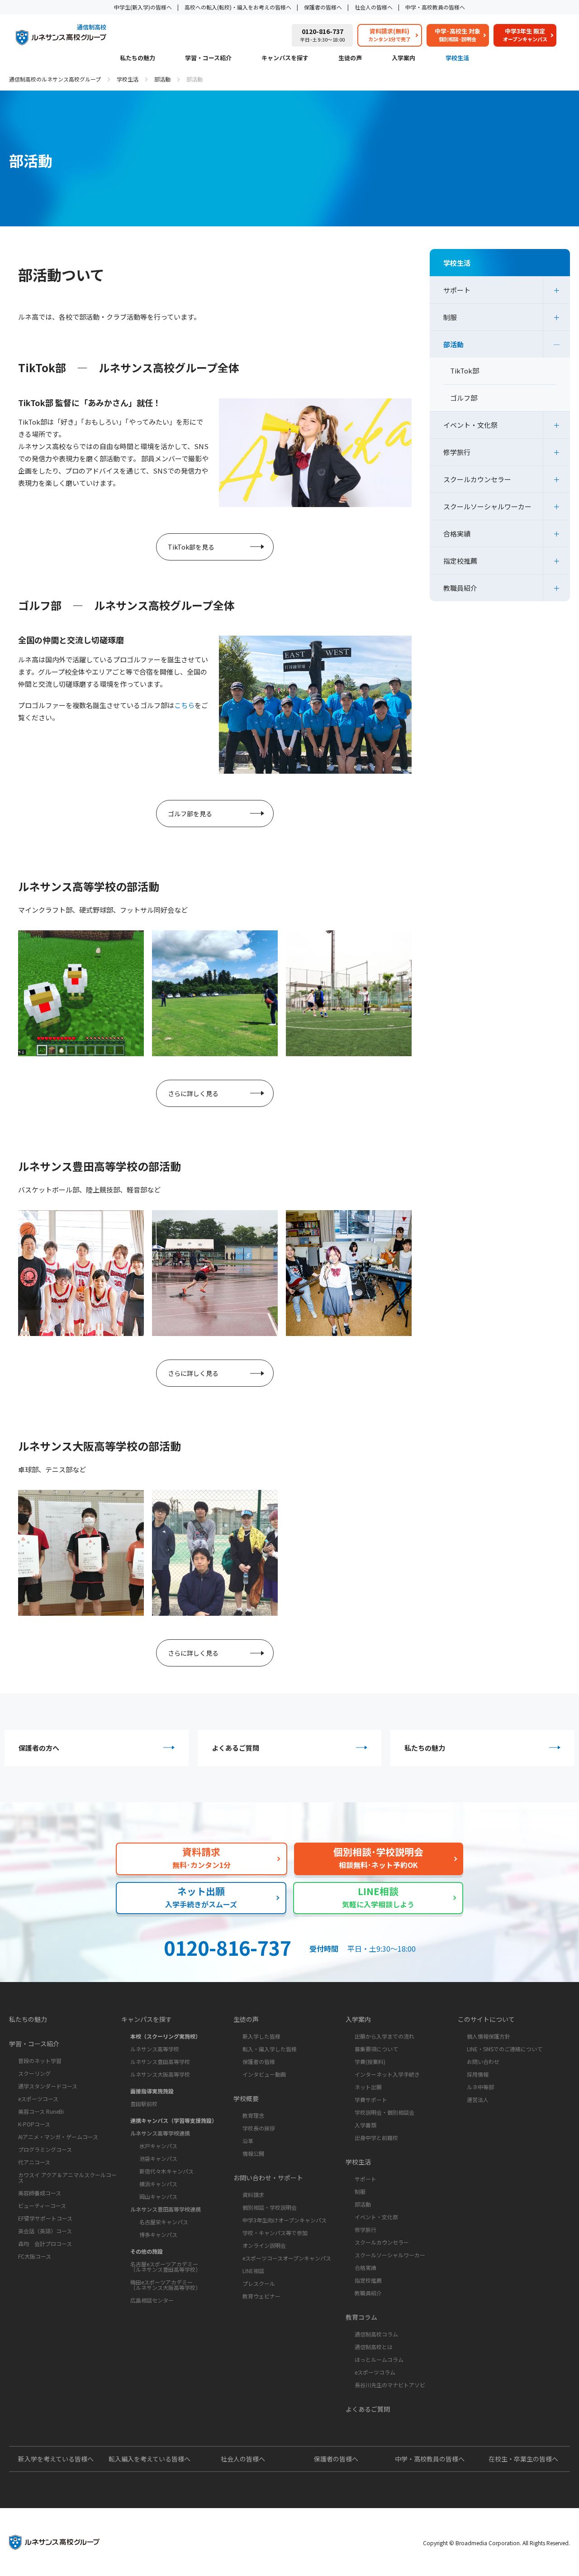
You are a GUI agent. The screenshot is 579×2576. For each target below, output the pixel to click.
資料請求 (253, 2195)
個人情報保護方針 (489, 2036)
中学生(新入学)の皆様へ (143, 7)
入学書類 (365, 2125)
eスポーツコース (38, 2099)
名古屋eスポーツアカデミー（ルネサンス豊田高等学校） (166, 2267)
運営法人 (478, 2100)
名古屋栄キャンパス (164, 2222)
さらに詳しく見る (193, 1093)
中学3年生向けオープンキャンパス (285, 2220)
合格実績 (457, 534)
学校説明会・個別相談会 (384, 2112)
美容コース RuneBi (41, 2111)
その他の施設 (147, 2251)
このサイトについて (486, 2019)
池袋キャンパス (158, 2158)
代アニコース (34, 2162)
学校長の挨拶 (259, 2128)
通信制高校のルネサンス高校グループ (55, 79)
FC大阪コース (35, 2256)
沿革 (248, 2141)
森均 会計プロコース (45, 2243)
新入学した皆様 (261, 2036)
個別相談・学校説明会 (270, 2207)
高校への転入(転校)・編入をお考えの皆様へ (238, 7)
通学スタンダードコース (48, 2086)
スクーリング (34, 2073)
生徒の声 (350, 58)
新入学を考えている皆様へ (56, 2459)
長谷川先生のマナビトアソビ (390, 2385)
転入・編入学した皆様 (270, 2049)
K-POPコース (34, 2124)
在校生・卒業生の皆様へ (523, 2459)
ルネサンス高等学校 (155, 2049)
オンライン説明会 (264, 2245)
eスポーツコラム (375, 2372)
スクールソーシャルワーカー (487, 506)
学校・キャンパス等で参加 (275, 2233)
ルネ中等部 (480, 2087)
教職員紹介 (460, 588)
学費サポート (371, 2100)
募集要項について (376, 2049)
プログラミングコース (45, 2149)
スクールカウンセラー (477, 479)
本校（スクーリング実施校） (166, 2036)
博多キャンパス (158, 2234)
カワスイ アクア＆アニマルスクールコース (67, 2177)
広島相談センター (152, 2300)
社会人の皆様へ (374, 7)
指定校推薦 (460, 561)
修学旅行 (457, 452)
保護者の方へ (39, 1748)
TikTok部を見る (191, 547)
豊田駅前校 (144, 2104)
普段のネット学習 (40, 2061)
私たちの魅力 (138, 58)
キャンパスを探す (285, 58)
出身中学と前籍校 (376, 2138)
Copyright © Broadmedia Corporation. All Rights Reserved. (496, 2543)
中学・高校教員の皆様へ (435, 7)
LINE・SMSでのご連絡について (505, 2049)
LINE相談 (253, 2271)
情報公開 (253, 2153)
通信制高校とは (374, 2347)
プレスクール (259, 2283)
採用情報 (478, 2074)
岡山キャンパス (158, 2196)
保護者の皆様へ (323, 7)
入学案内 (403, 58)
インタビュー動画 (264, 2074)
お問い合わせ (483, 2061)
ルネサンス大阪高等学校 (160, 2074)
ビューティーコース (42, 2205)
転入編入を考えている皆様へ (149, 2459)
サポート (457, 290)
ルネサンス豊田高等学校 (160, 2061)
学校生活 (457, 58)
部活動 (162, 79)
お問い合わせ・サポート (268, 2178)
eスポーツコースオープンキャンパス (287, 2258)
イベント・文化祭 (470, 425)
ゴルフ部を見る (190, 814)
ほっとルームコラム (379, 2359)
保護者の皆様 (259, 2061)
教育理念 (253, 2115)
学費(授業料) (370, 2061)
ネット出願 (368, 2087)
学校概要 (246, 2098)
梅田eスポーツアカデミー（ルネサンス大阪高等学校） (166, 2285)
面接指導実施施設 (152, 2091)
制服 (450, 317)
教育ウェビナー (261, 2296)
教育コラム (361, 2317)
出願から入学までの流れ (384, 2036)
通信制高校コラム (376, 2334)
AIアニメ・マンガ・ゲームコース (58, 2137)
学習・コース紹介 (208, 58)
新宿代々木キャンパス (166, 2171)
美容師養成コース (40, 2193)
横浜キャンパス (158, 2184)
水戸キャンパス (158, 2146)
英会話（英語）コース (45, 2231)
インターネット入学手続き (387, 2074)
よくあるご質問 (235, 1748)
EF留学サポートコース (45, 2218)
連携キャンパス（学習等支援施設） (174, 2120)
